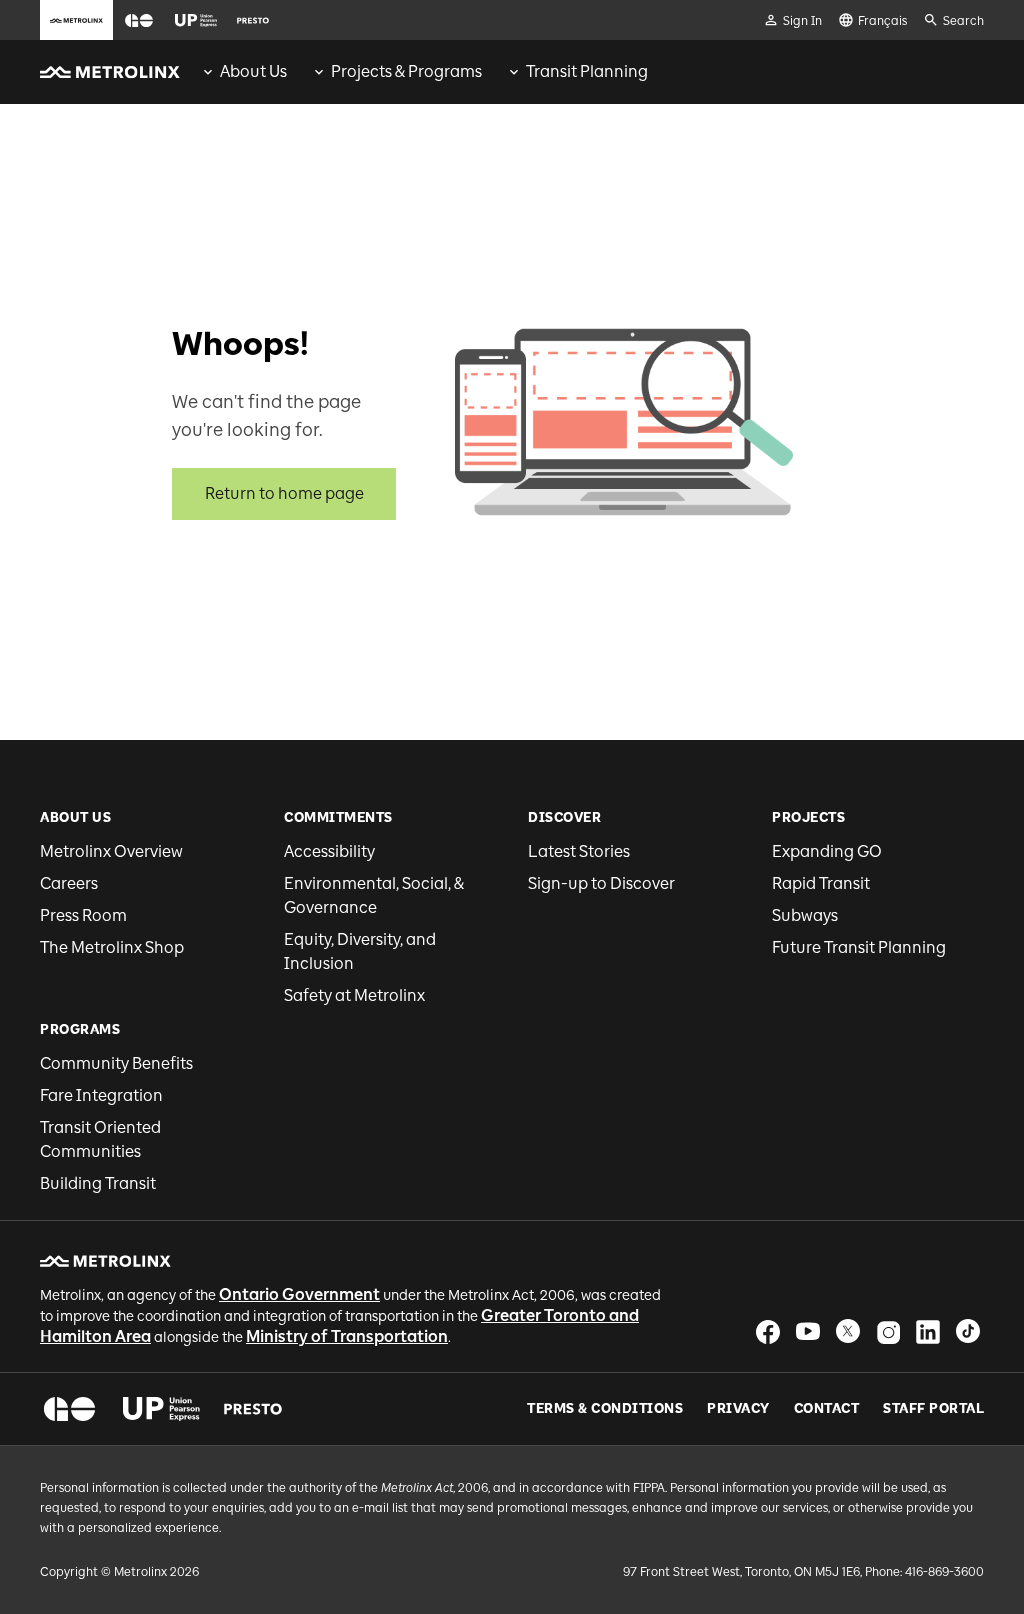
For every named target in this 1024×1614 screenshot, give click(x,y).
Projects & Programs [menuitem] (406, 71)
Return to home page (284, 493)
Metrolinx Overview (111, 851)
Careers (69, 883)
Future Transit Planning (859, 947)
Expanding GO (827, 851)
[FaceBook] (768, 1331)
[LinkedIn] (928, 1331)
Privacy (738, 1409)
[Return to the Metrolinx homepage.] (110, 72)
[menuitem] (243, 72)
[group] (243, 72)
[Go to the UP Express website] (196, 20)
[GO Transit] (69, 1409)
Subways (805, 915)
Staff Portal (933, 1409)
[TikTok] (968, 1331)
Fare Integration (101, 1095)
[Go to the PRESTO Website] (253, 20)
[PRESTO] (253, 1409)
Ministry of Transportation (347, 1336)
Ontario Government (299, 1294)
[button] (139, 20)
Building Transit (98, 1183)
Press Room (83, 915)
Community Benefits (116, 1063)
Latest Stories (579, 851)
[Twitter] (848, 1331)
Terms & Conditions (605, 1409)
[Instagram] (888, 1331)
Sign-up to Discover (601, 883)
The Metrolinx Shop (112, 947)
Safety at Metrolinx (354, 995)
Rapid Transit (821, 883)
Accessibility (329, 851)
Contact (827, 1409)
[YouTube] (808, 1331)
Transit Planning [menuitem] (587, 71)
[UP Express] (161, 1409)
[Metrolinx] (105, 1261)
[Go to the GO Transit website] (139, 20)
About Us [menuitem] (253, 71)
